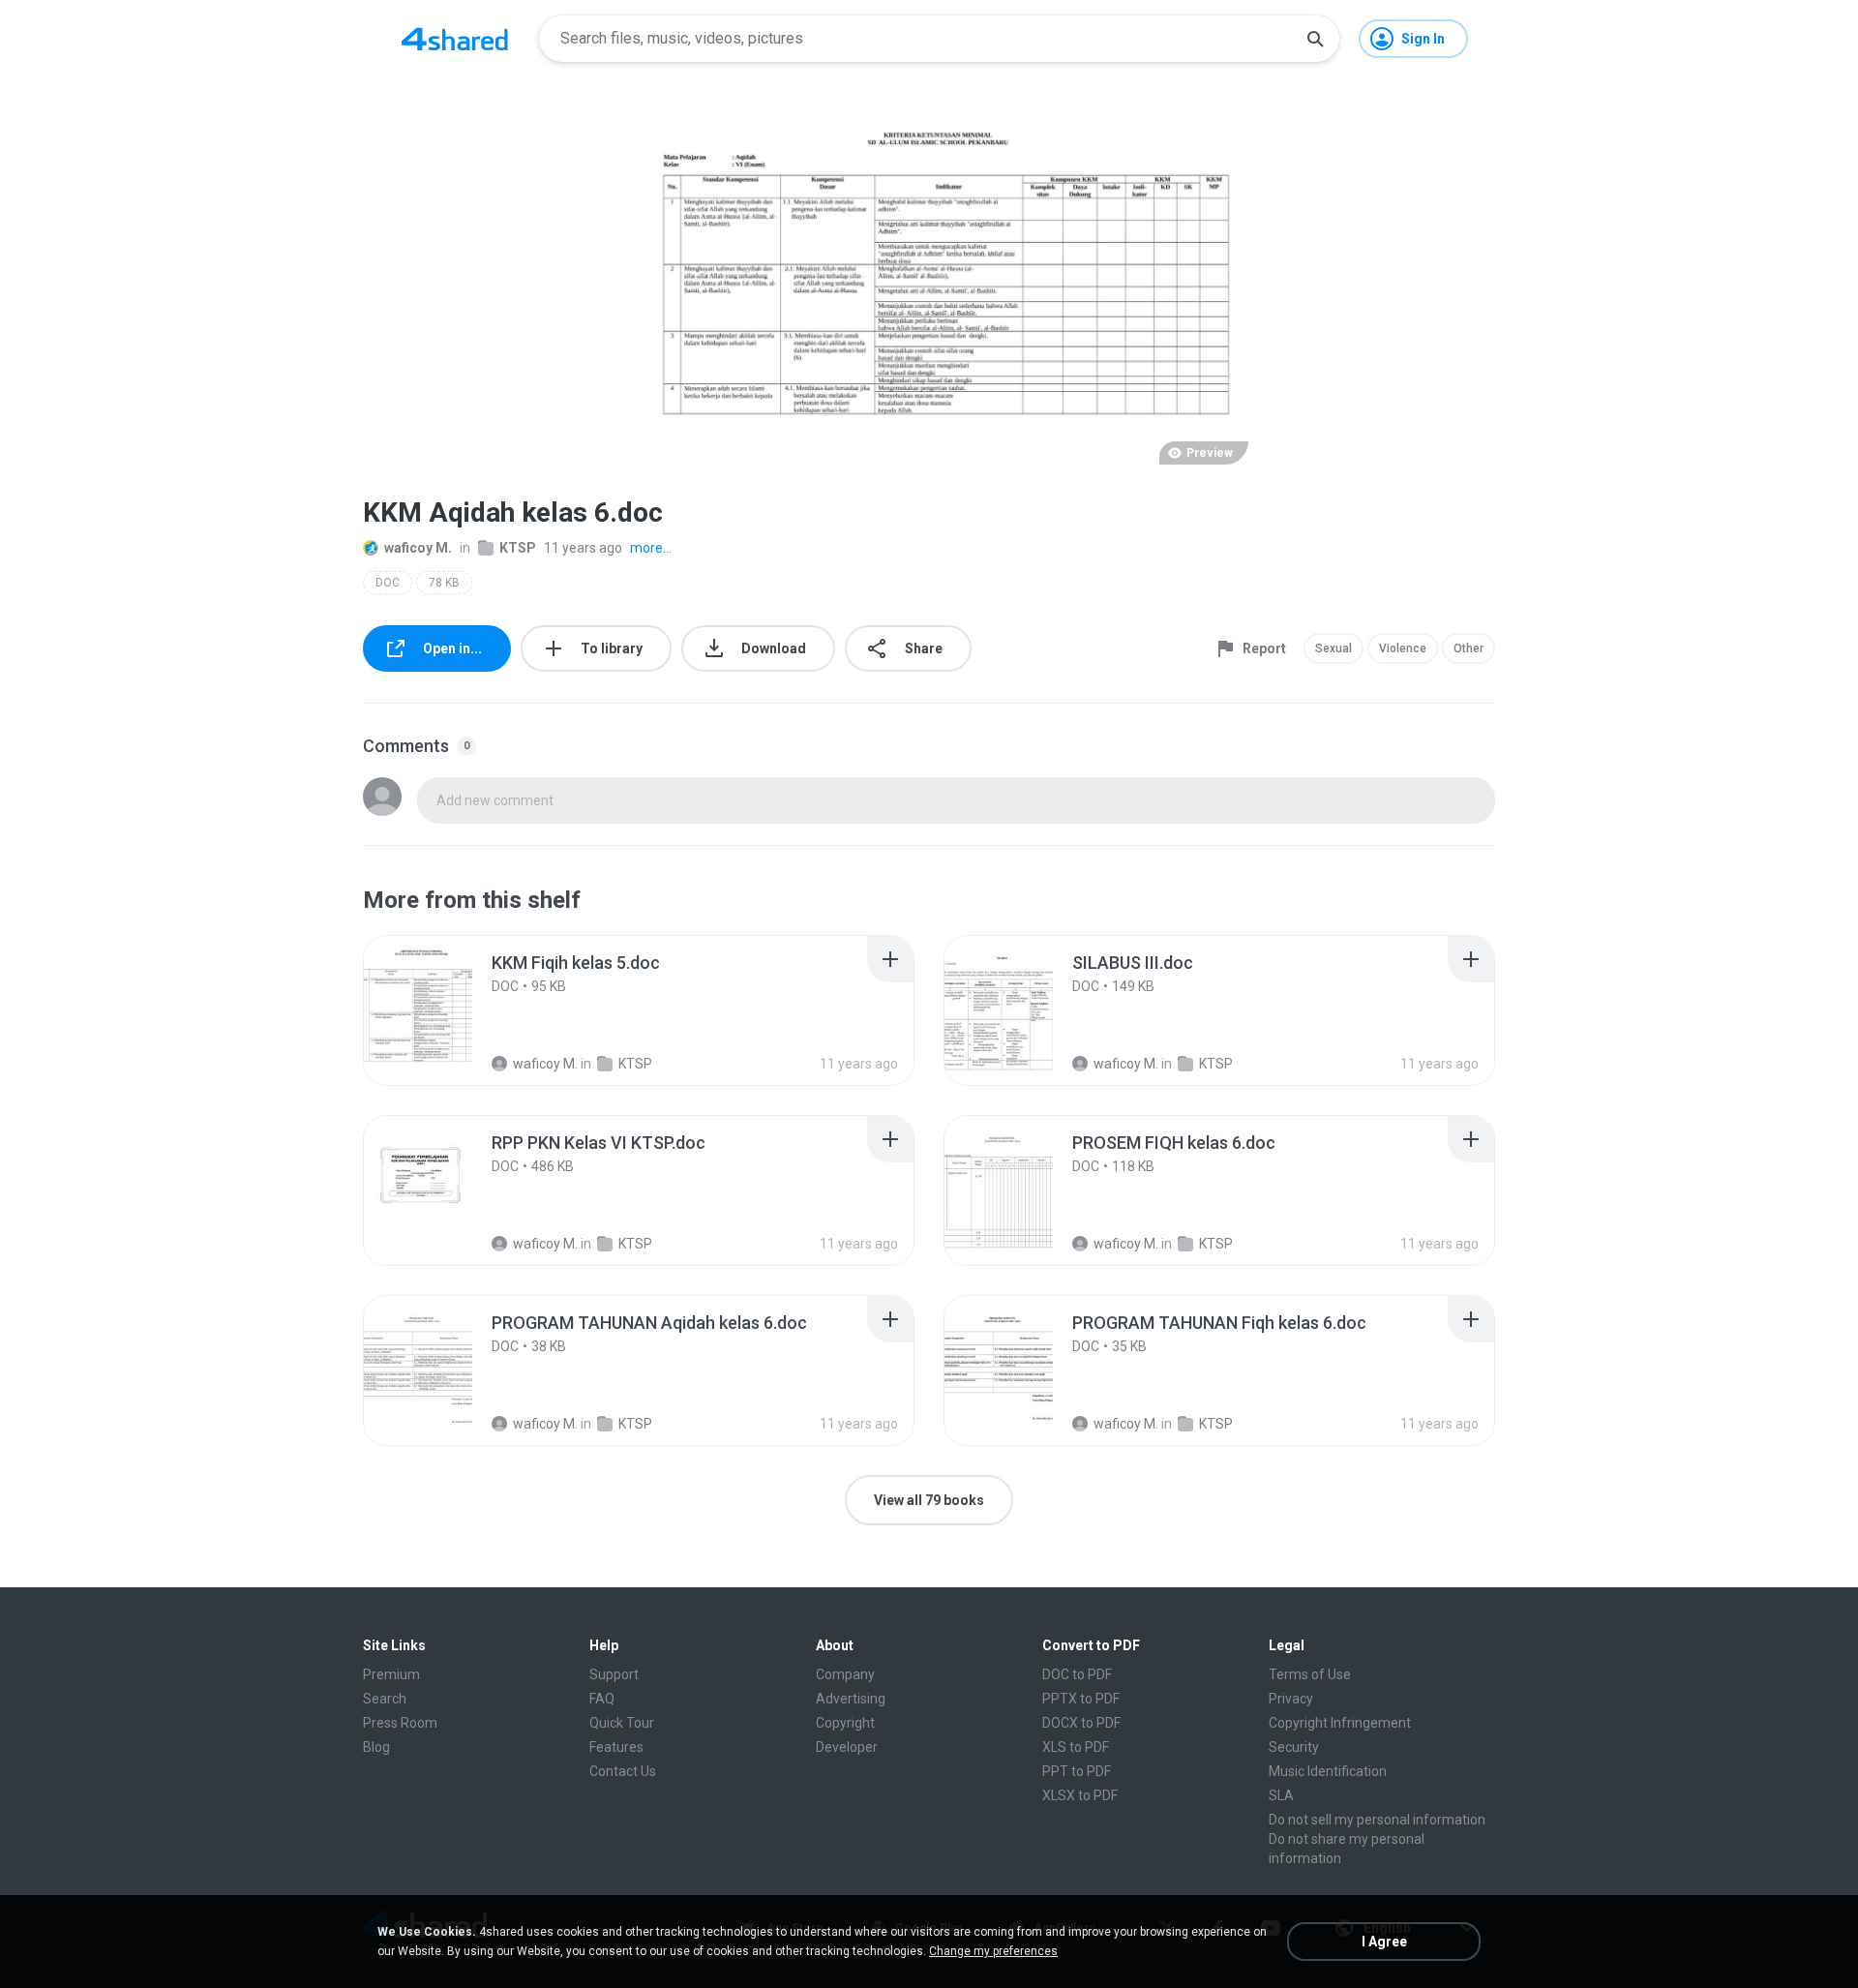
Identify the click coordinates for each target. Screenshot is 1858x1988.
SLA (1281, 1795)
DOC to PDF (1077, 1674)
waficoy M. (418, 548)
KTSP (518, 548)
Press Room (400, 1723)
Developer (847, 1747)
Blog (376, 1747)
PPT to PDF (1077, 1771)
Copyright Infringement (1340, 1723)
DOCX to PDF (1081, 1723)
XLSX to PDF (1080, 1795)
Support (614, 1674)
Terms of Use (1310, 1674)
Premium (391, 1674)
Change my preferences (993, 1951)
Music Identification (1328, 1771)
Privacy (1291, 1699)
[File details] (439, 1010)
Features (616, 1747)
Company (845, 1674)
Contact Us (623, 1771)
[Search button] (1315, 39)
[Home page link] (455, 39)
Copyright (845, 1723)
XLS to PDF (1076, 1747)
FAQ (602, 1699)
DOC (388, 583)
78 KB (444, 583)
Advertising (851, 1699)
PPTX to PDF (1081, 1699)
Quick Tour (622, 1723)
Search (385, 1699)
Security (1294, 1747)
